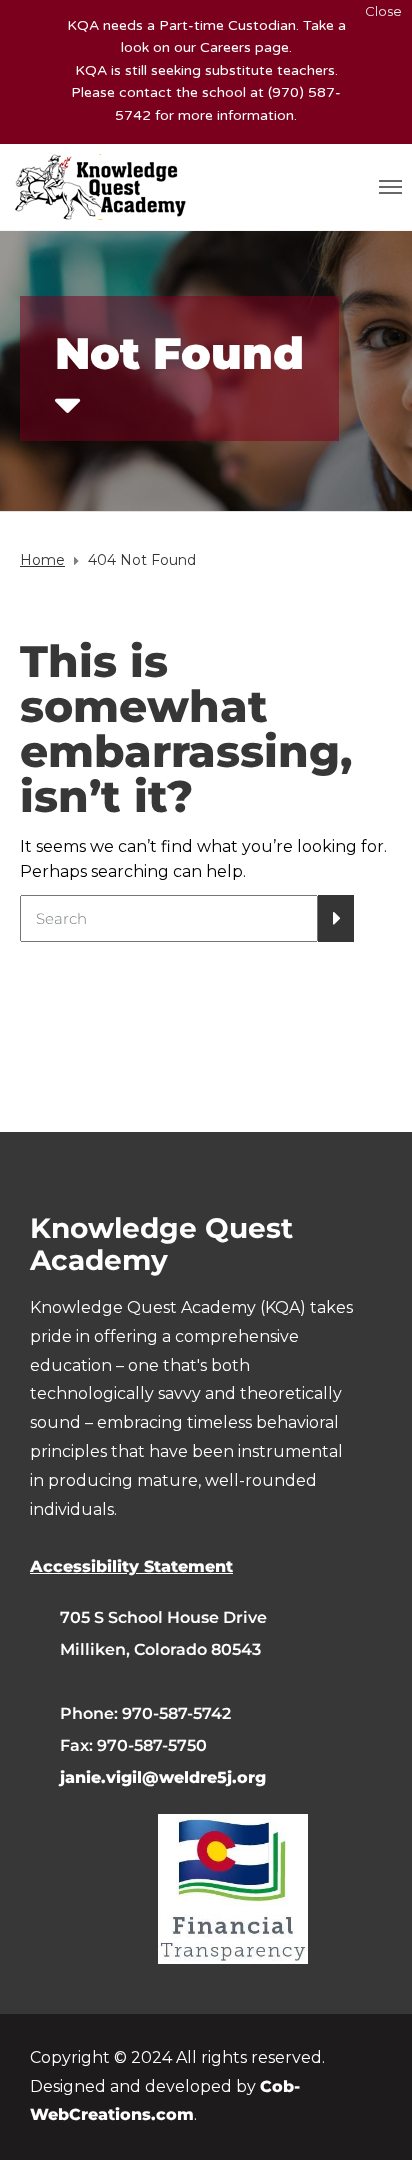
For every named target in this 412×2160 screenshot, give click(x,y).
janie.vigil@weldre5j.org (163, 1777)
